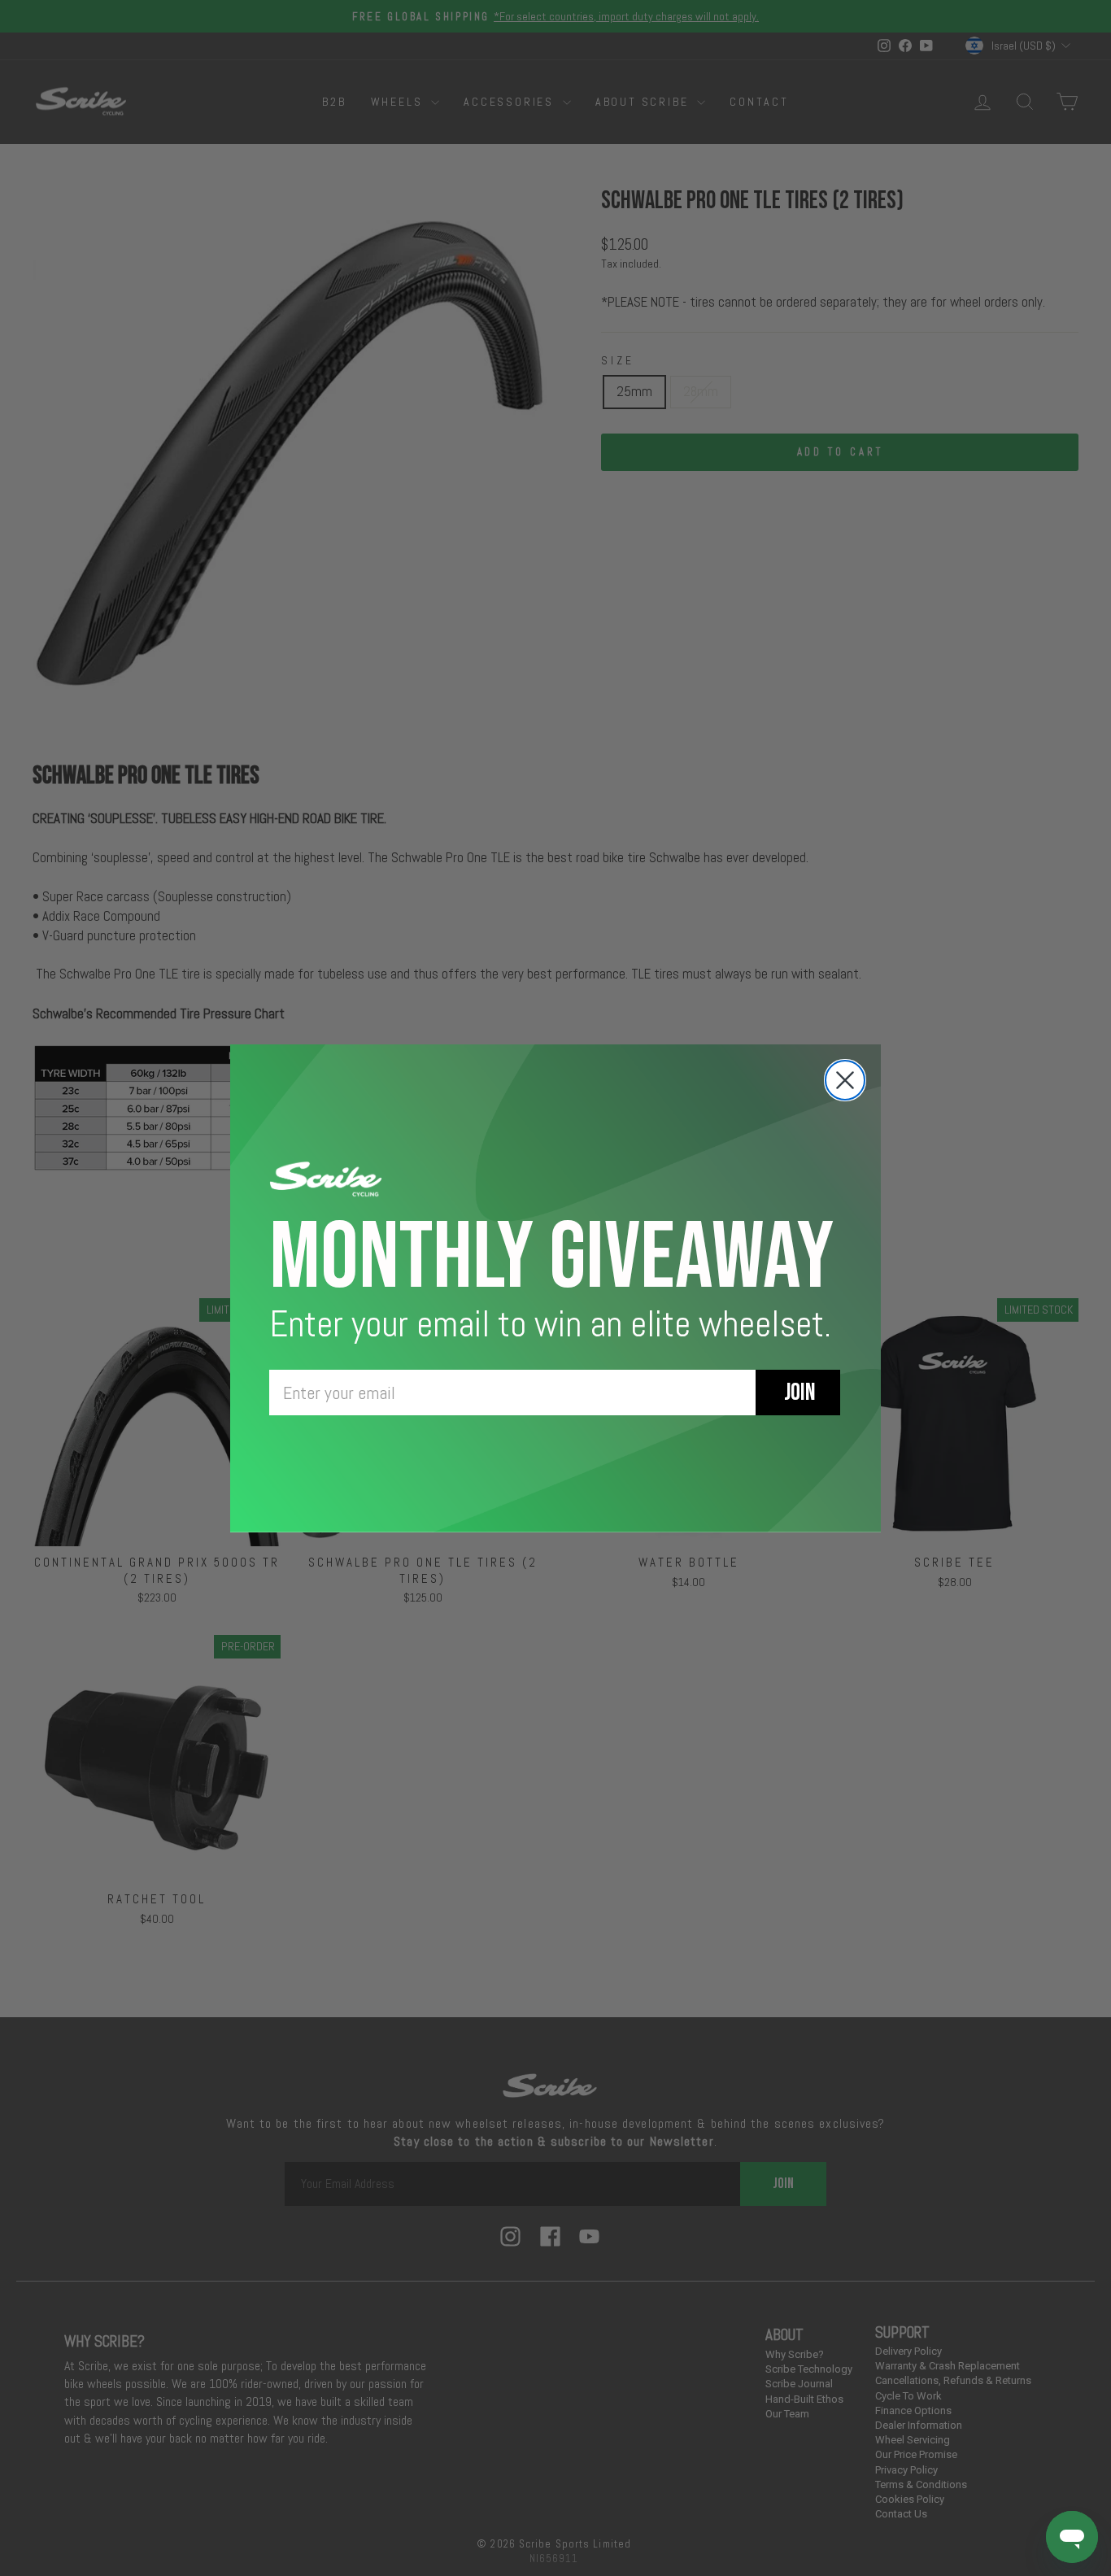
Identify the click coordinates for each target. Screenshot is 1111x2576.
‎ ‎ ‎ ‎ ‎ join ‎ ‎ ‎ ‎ (798, 1393)
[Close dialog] (845, 1080)
